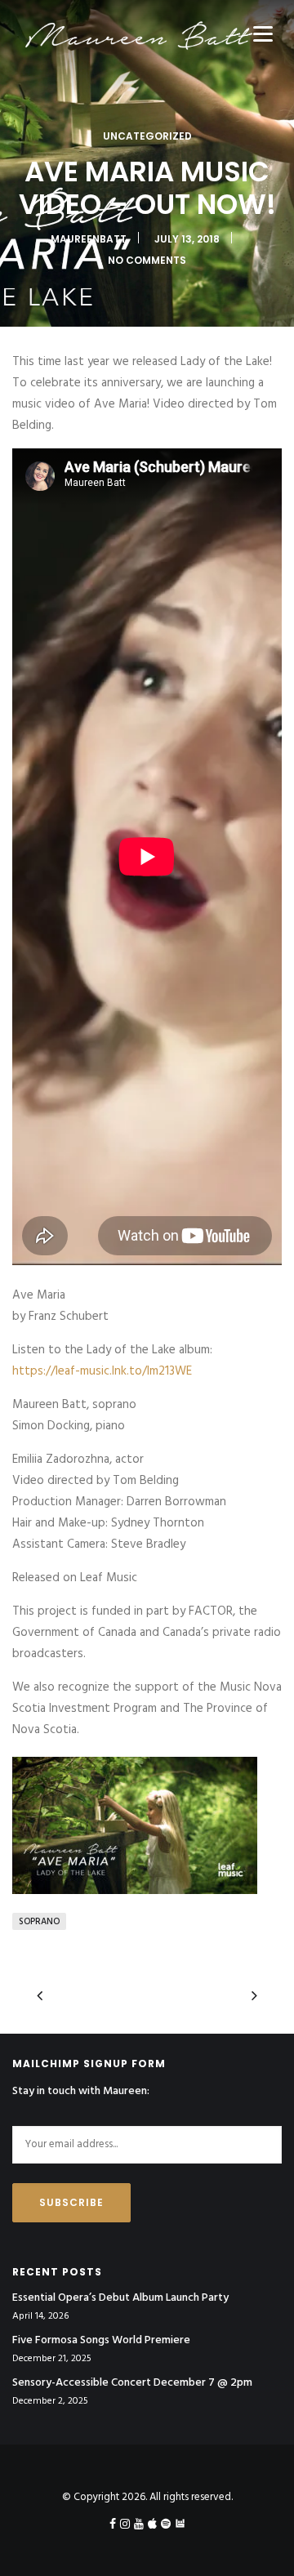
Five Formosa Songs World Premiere (101, 2341)
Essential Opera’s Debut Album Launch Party (120, 2298)
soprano (39, 1922)
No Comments (147, 260)
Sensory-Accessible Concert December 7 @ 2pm (132, 2383)
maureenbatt (89, 239)
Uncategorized (147, 136)
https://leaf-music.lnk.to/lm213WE (102, 1371)
